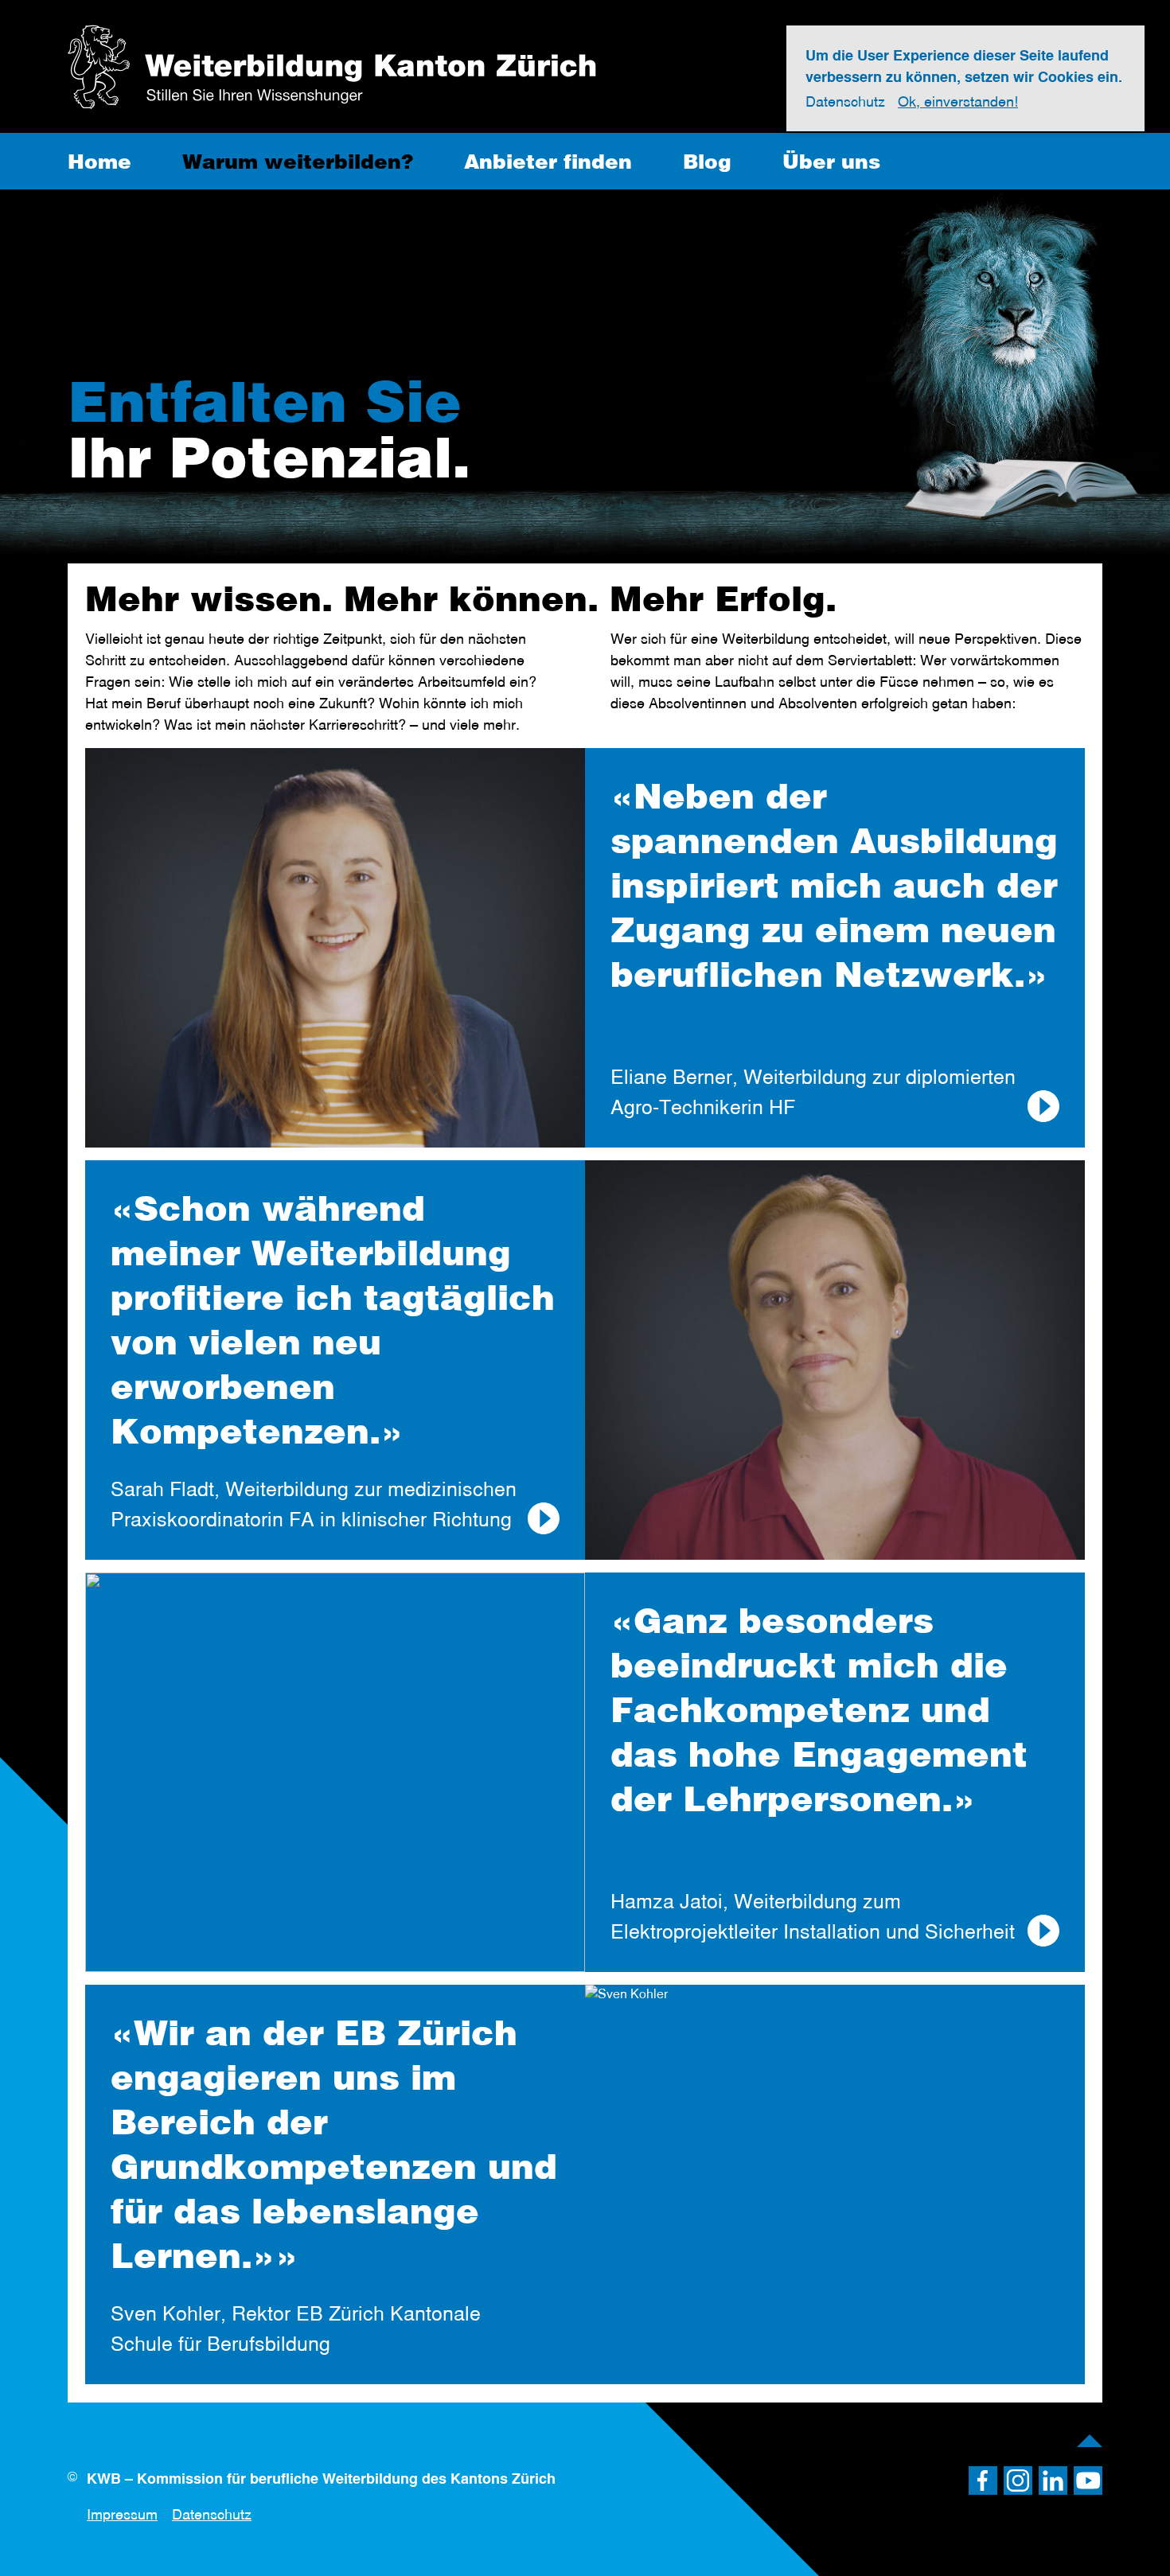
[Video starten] (1043, 1106)
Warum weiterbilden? (298, 161)
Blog (707, 161)
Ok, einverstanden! (958, 102)
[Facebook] (983, 2481)
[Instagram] (1018, 2481)
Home (99, 161)
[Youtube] (1088, 2481)
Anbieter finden (548, 161)
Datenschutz (212, 2514)
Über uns (831, 161)
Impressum (122, 2514)
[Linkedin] (1053, 2481)
